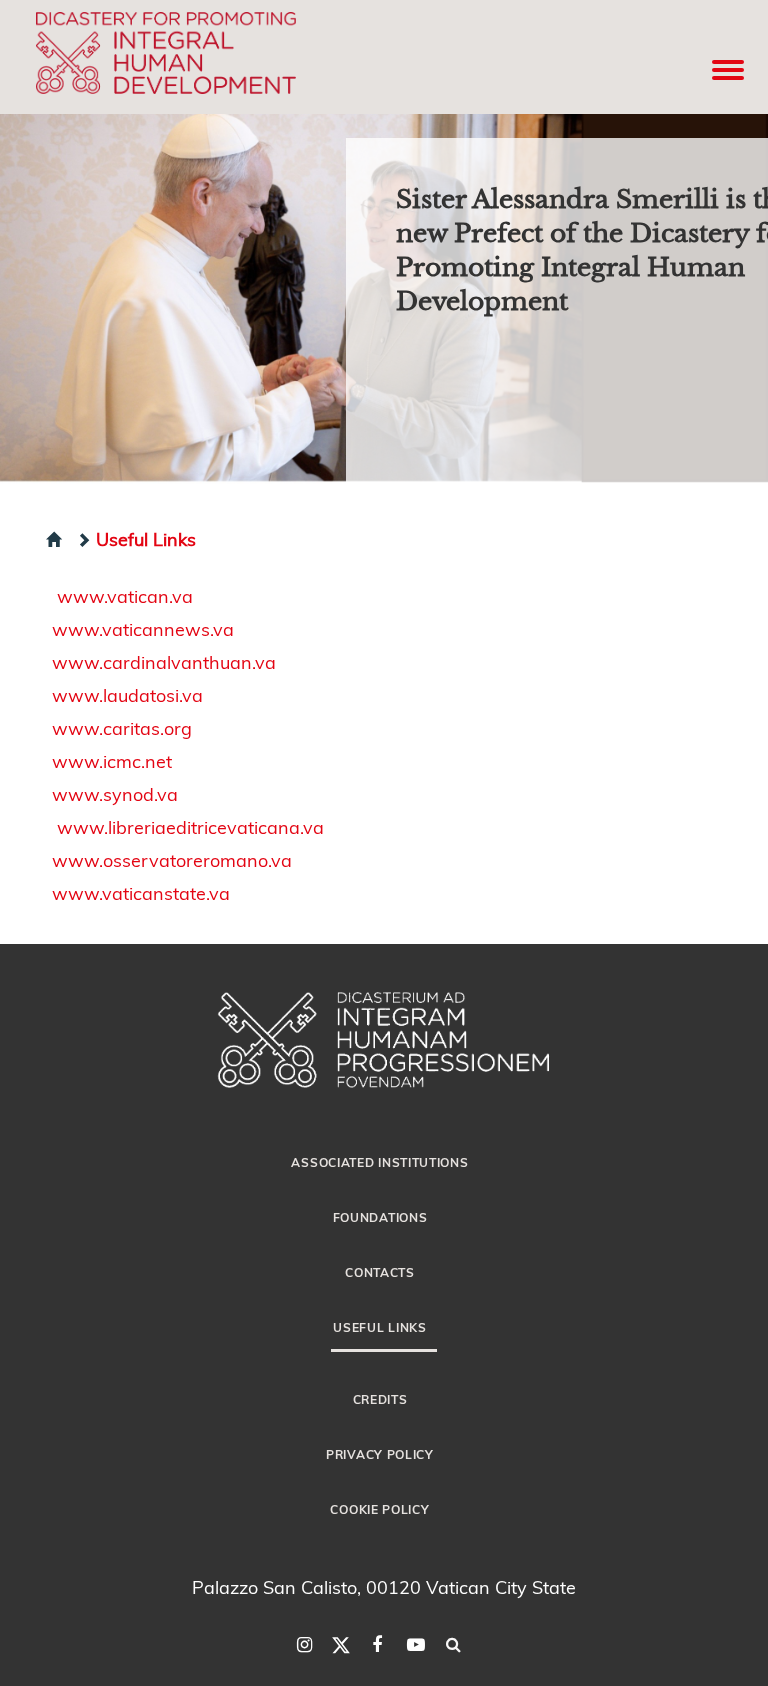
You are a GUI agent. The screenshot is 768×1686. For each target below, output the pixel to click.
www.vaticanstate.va (141, 892)
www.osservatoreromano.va (172, 859)
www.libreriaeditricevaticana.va (190, 826)
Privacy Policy (380, 1454)
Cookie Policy (379, 1509)
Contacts (380, 1272)
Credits (380, 1399)
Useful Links (146, 538)
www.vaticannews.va (143, 628)
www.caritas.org (122, 727)
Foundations (380, 1217)
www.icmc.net (112, 760)
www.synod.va (115, 793)
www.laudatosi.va (127, 694)
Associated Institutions (379, 1162)
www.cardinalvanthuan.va (164, 661)
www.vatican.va (125, 595)
